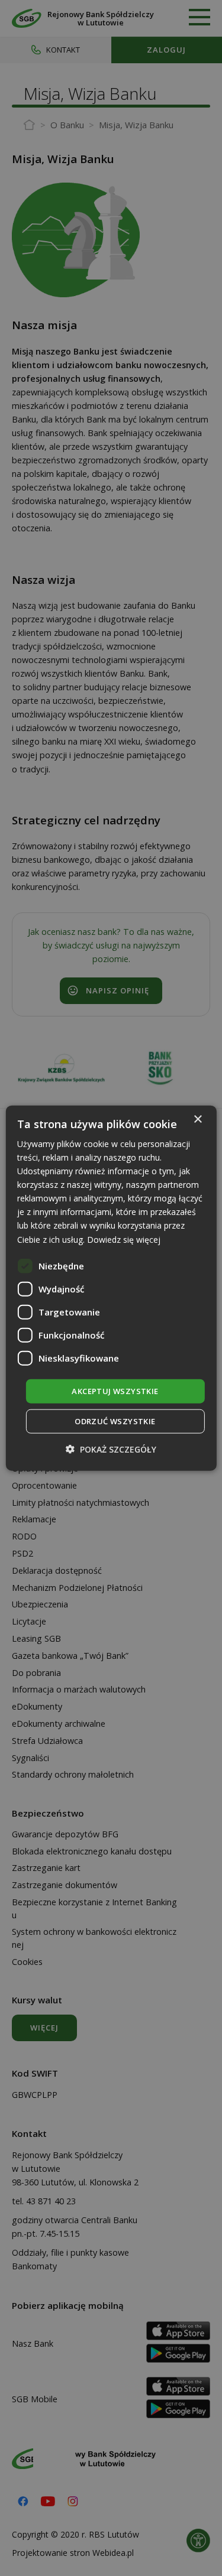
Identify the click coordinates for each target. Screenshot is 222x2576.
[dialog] (111, 1288)
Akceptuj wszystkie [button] (115, 1391)
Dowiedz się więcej (124, 1239)
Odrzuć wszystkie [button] (115, 1421)
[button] (111, 1449)
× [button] (197, 1119)
